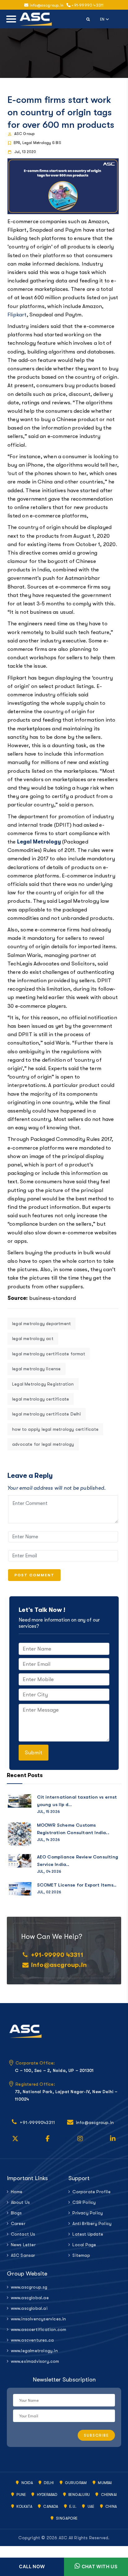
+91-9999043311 (37, 2122)
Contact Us (23, 2234)
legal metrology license (37, 1369)
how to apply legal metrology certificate (55, 1429)
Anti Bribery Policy (92, 2223)
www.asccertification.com (35, 2329)
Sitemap (81, 2255)
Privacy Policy (88, 2213)
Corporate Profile (91, 2192)
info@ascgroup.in (59, 1965)
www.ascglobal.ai (29, 2308)
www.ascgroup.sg (29, 2287)
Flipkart (17, 315)
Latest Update (88, 2234)
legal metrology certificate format (49, 1354)
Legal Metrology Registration (43, 1384)
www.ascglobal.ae (30, 2298)
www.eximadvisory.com (35, 2361)
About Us (21, 2202)
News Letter (23, 2245)
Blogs (16, 2213)
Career (18, 2223)
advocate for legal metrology (43, 1444)
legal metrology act (33, 1338)
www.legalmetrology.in (34, 2351)
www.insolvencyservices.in (35, 2319)
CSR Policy (84, 2202)
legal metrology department (41, 1324)
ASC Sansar (23, 2255)
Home (17, 2192)
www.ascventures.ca (32, 2340)
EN (105, 19)
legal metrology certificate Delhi (47, 1414)
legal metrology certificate (41, 1399)
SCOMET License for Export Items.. (77, 1885)
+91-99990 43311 (87, 5)
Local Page (84, 2245)
